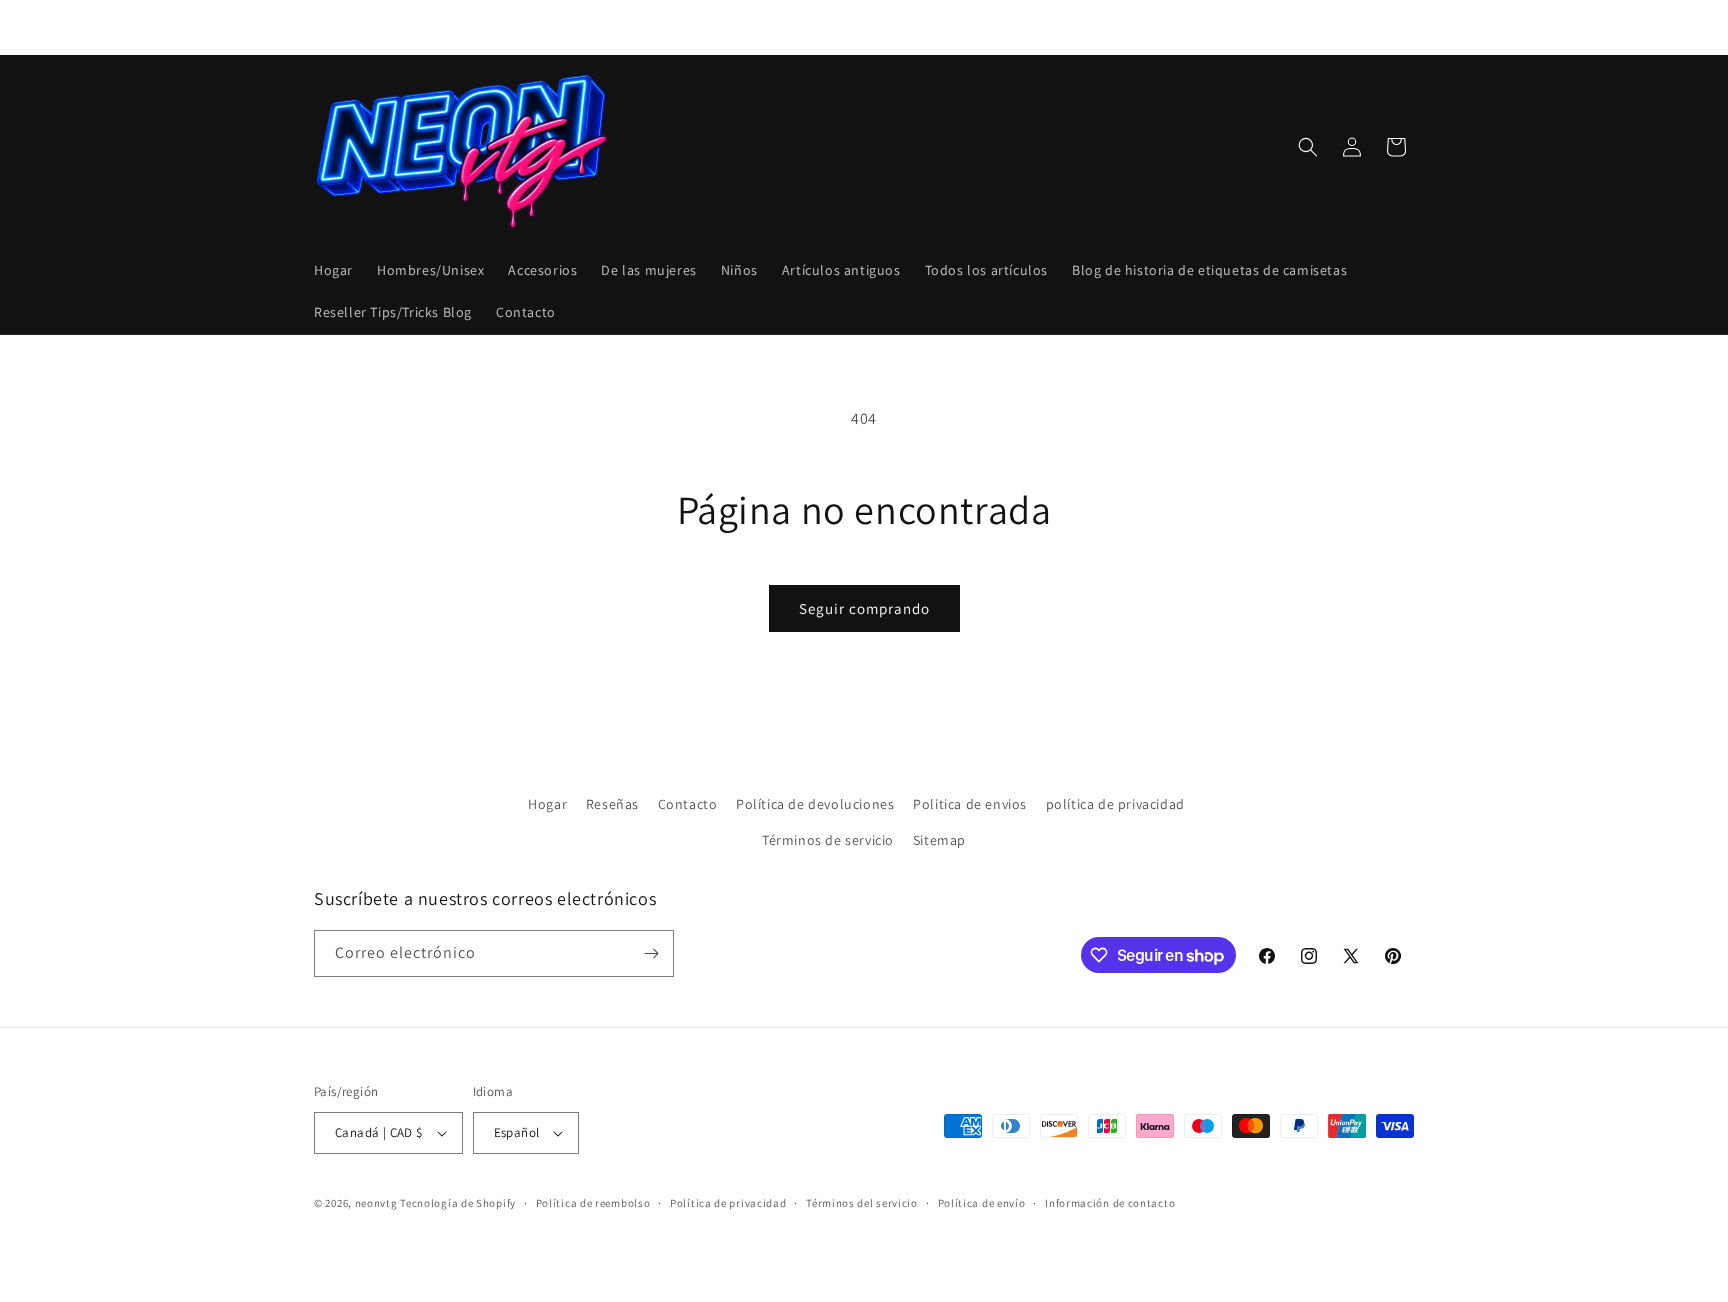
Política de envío (982, 1203)
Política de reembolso (593, 1203)
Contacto (688, 804)
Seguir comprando (864, 608)
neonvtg (376, 1203)
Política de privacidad (728, 1203)
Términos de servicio (828, 839)
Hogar (547, 804)
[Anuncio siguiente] (1077, 27)
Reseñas (612, 804)
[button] (1308, 147)
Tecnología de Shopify (458, 1203)
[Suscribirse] (651, 953)
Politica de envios (970, 804)
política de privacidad (1115, 804)
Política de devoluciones (815, 804)
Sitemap (939, 839)
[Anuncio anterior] (651, 27)
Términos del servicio (862, 1203)
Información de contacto (1110, 1203)
